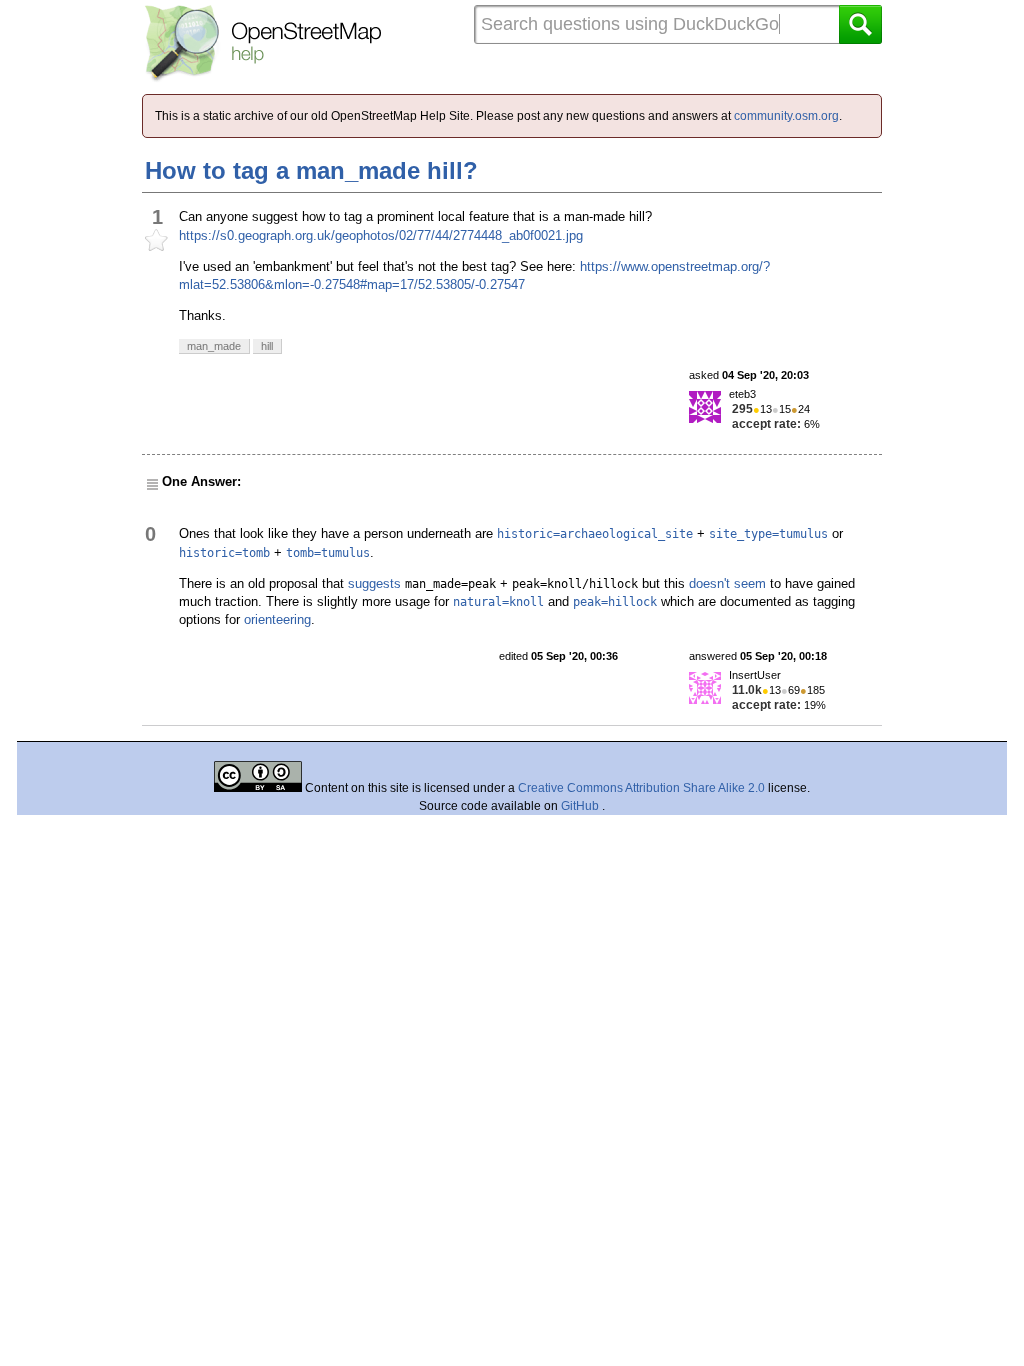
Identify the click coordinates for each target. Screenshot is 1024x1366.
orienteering (277, 619)
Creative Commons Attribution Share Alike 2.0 (641, 788)
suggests (374, 583)
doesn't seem (727, 583)
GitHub (581, 806)
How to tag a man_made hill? (311, 170)
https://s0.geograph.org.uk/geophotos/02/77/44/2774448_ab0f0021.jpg (381, 235)
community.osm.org (786, 116)
